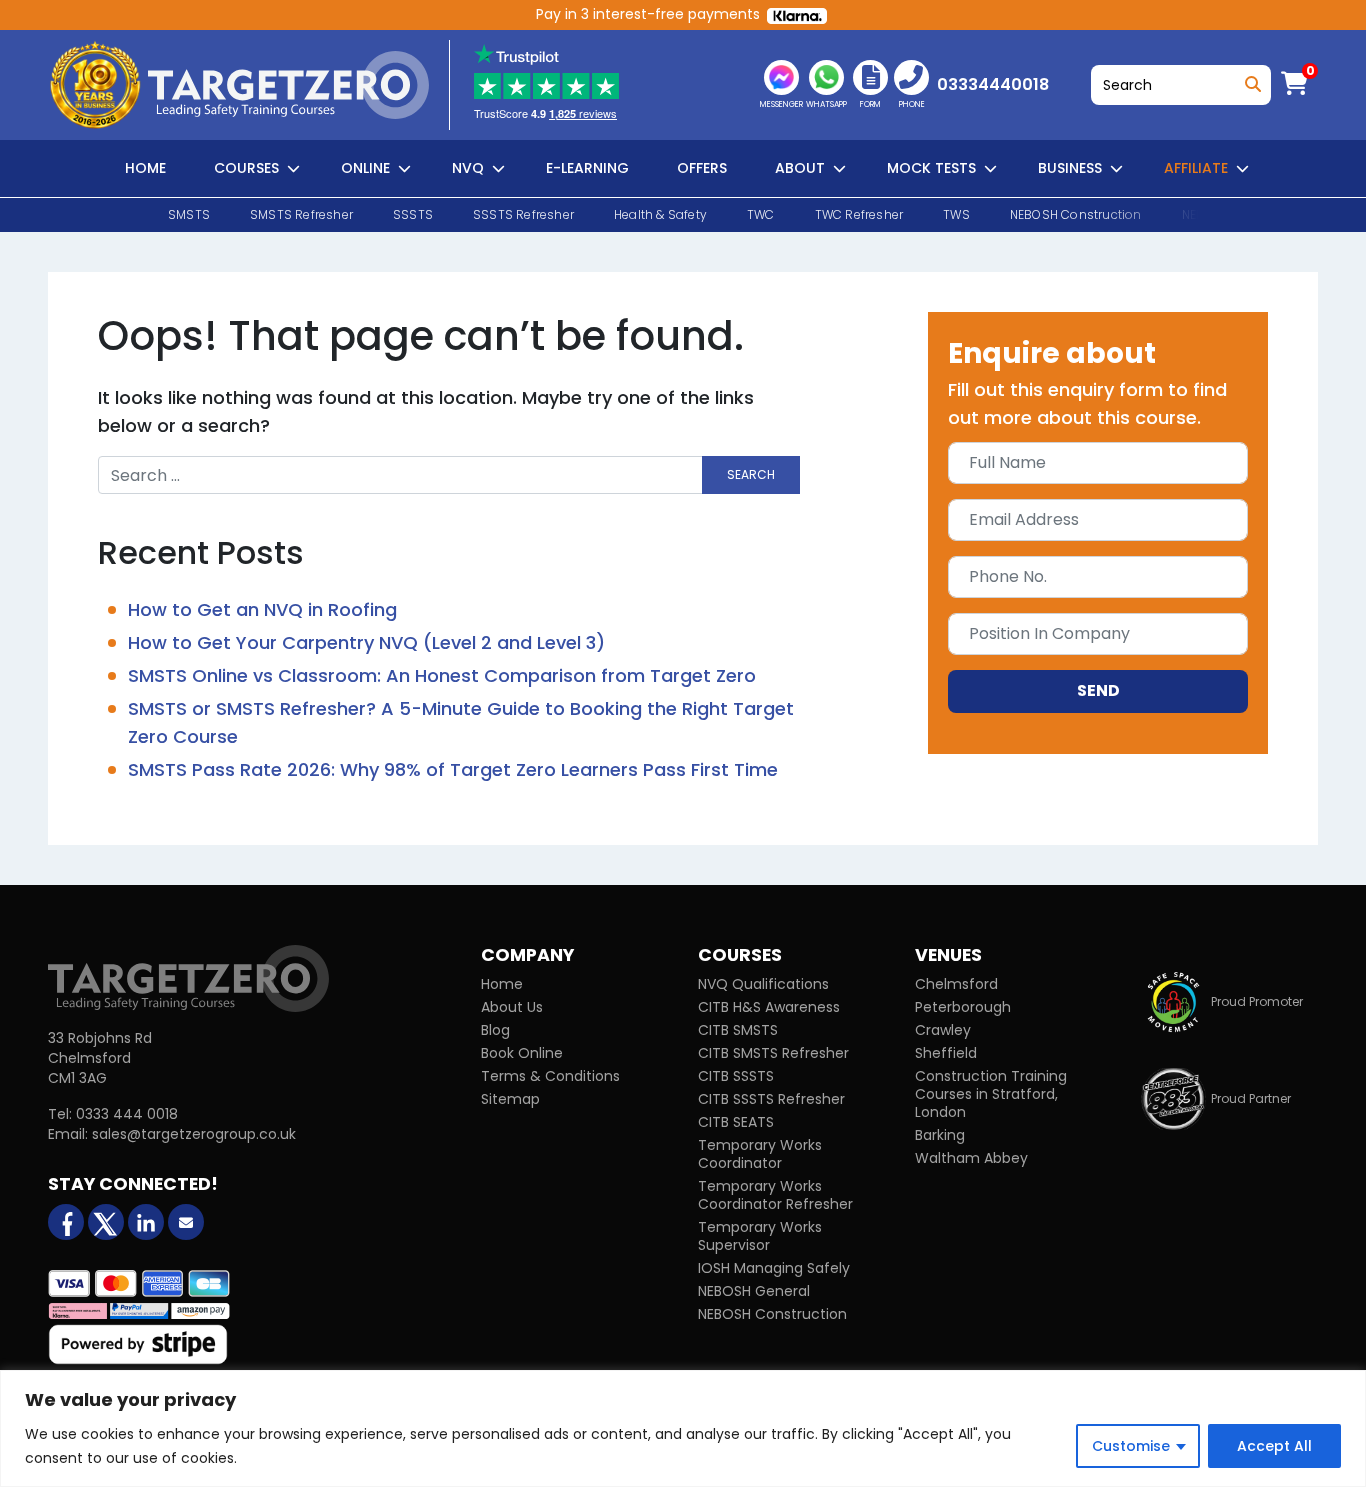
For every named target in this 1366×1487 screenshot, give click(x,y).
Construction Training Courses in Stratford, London (991, 1094)
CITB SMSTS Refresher (773, 1053)
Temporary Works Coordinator (760, 1154)
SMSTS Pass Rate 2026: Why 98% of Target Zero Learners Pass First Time (453, 769)
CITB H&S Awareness (769, 1007)
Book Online (522, 1053)
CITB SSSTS (736, 1076)
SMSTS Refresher (301, 214)
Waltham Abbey (971, 1158)
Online (365, 168)
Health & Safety (660, 214)
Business (1070, 168)
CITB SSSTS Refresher (771, 1099)
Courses (246, 168)
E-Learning (587, 168)
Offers (702, 168)
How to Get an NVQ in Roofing (262, 609)
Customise (1131, 1446)
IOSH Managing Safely (774, 1268)
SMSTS (189, 214)
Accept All (1274, 1446)
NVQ (468, 168)
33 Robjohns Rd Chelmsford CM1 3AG (100, 1058)
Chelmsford (956, 984)
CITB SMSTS (738, 1030)
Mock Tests (931, 168)
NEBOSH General (754, 1291)
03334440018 (993, 84)
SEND (1098, 690)
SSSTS (413, 214)
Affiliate (1196, 168)
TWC (761, 214)
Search (1249, 79)
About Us (512, 1007)
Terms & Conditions (550, 1076)
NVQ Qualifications (763, 984)
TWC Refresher (859, 214)
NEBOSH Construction (1076, 214)
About (800, 168)
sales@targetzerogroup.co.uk (194, 1134)
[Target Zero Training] (188, 978)
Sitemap (510, 1099)
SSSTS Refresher (523, 214)
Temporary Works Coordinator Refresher (775, 1195)
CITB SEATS (736, 1122)
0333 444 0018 (127, 1114)
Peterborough (963, 1007)
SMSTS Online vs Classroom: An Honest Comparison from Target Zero (442, 675)
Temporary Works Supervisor (760, 1236)
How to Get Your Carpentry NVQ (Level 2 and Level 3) (366, 642)
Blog (495, 1030)
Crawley (943, 1030)
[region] (683, 1428)
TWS (956, 214)
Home (145, 168)
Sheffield (946, 1053)
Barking (940, 1135)
